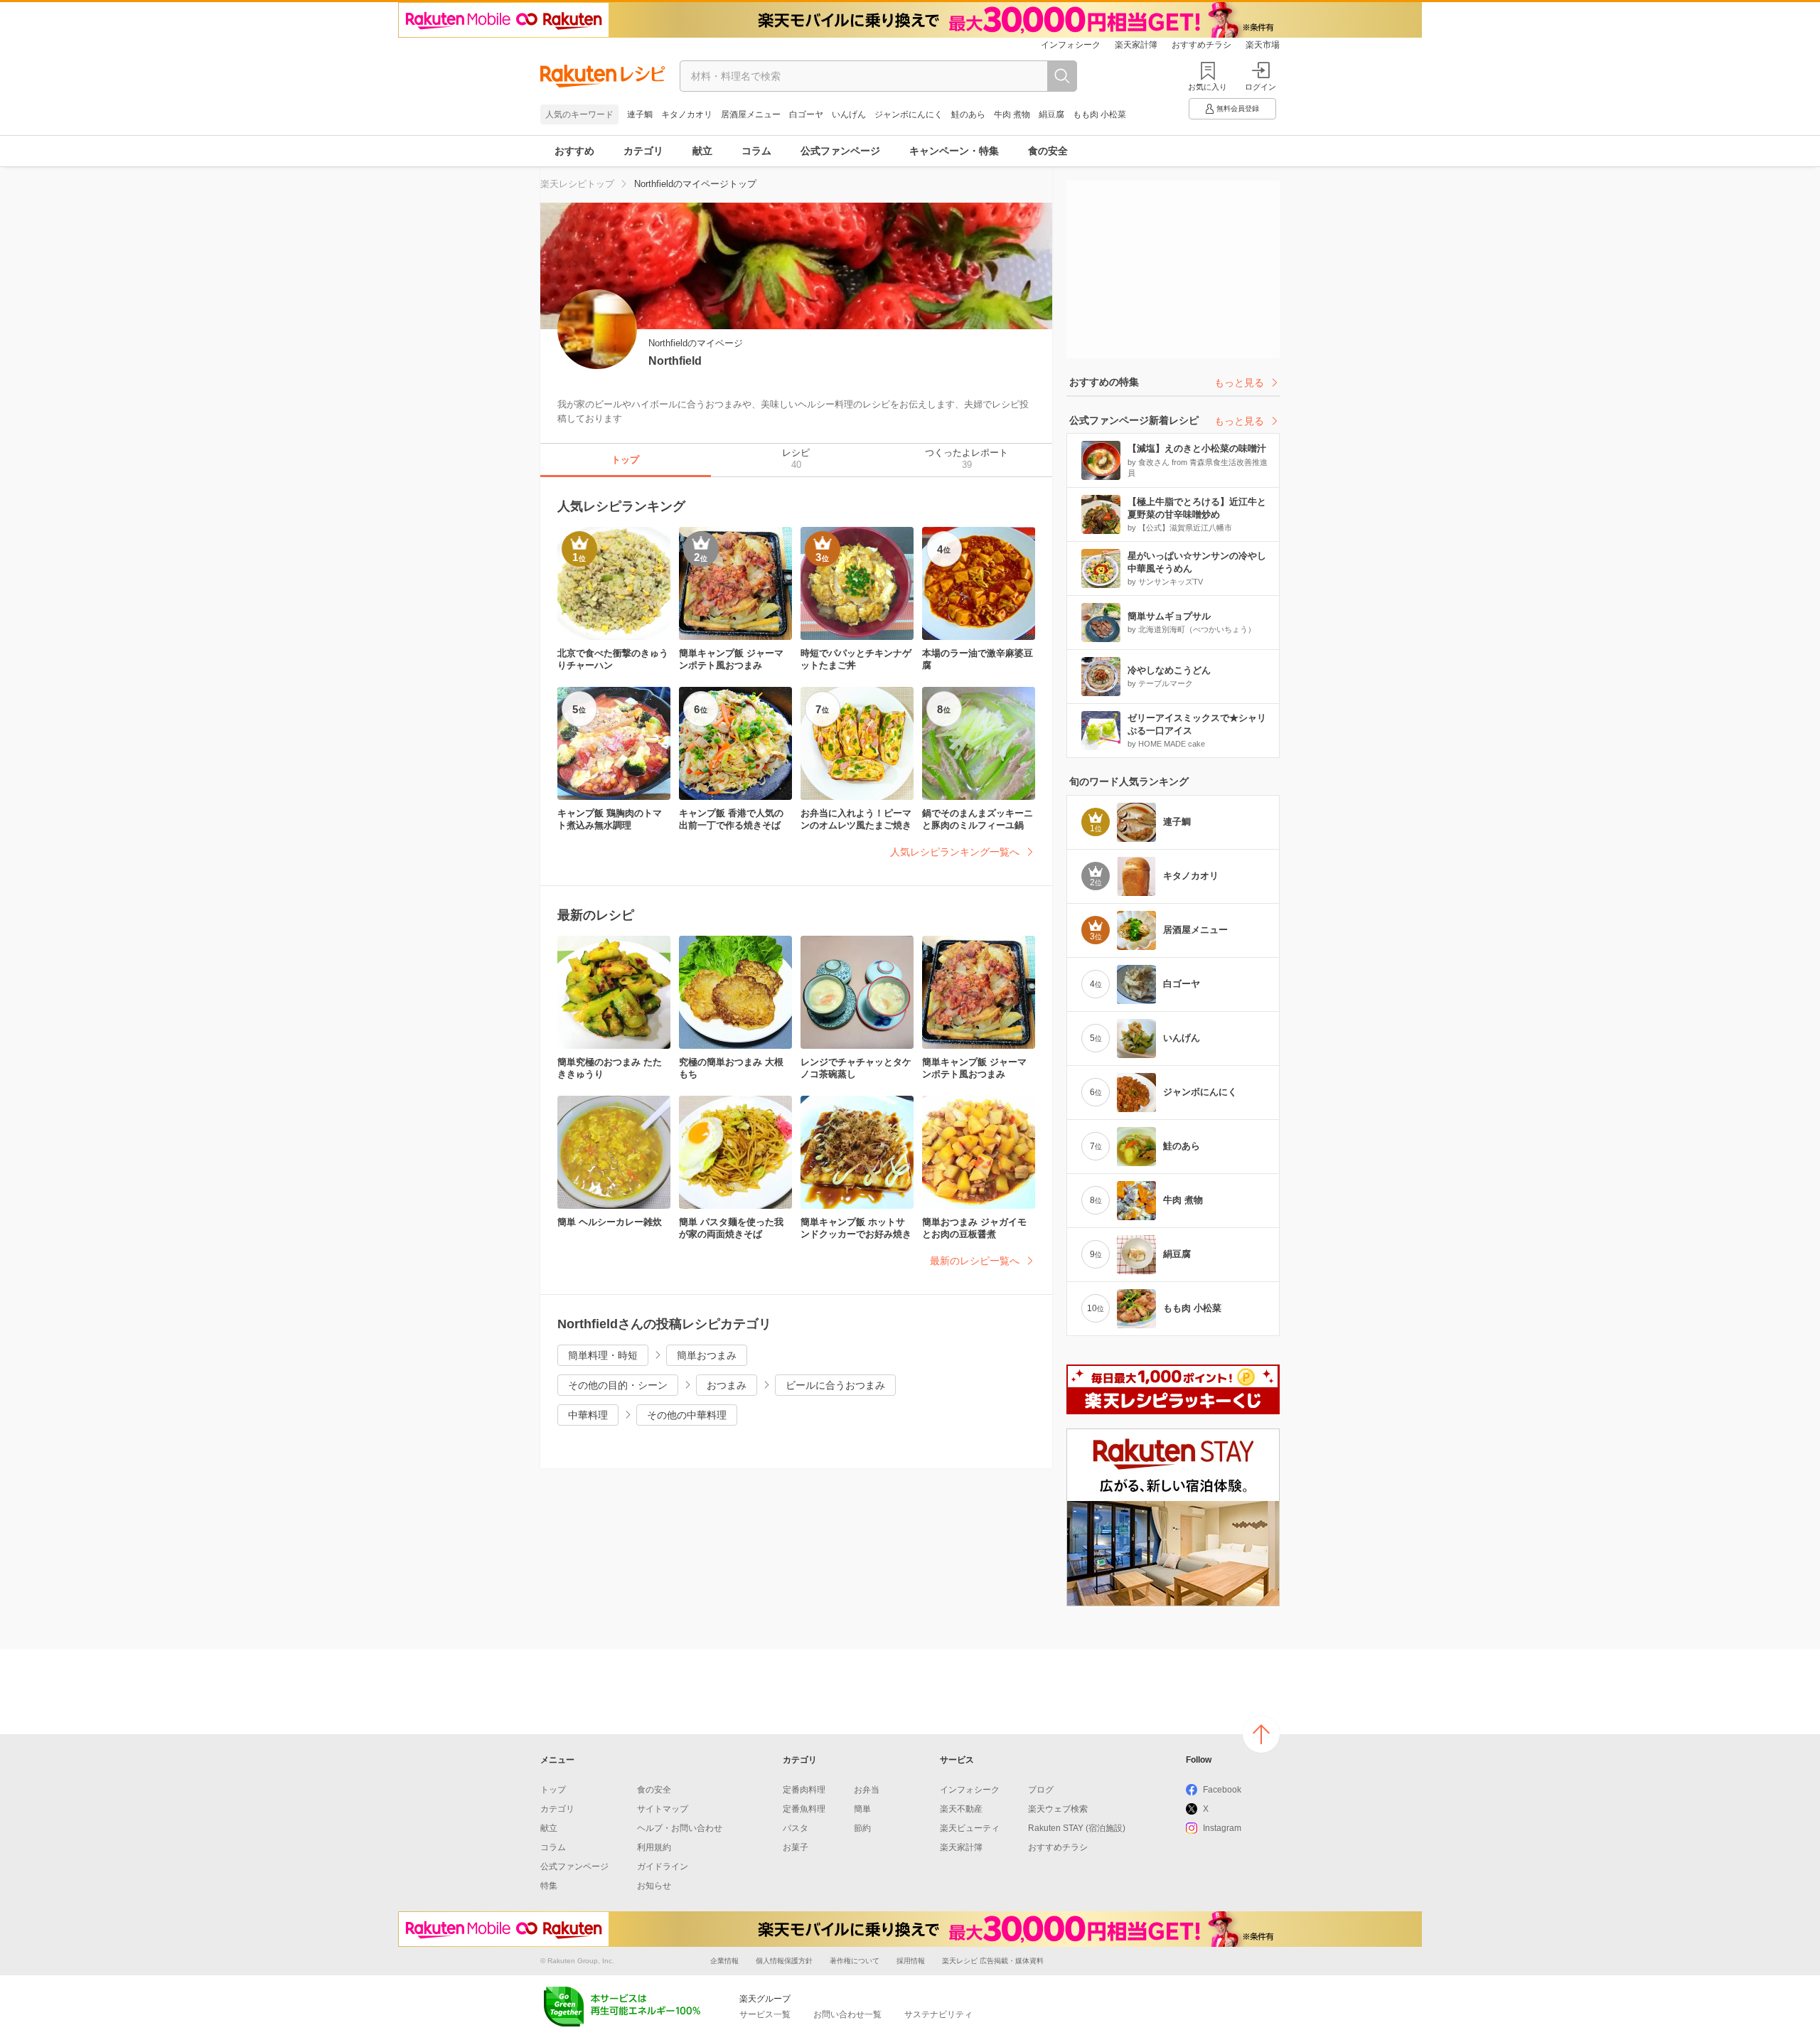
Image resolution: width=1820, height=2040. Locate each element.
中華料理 (588, 1415)
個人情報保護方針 (784, 1961)
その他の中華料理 (687, 1415)
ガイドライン (663, 1867)
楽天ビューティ (970, 1828)
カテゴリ (643, 151)
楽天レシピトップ (577, 184)
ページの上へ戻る (1261, 1734)
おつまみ (727, 1385)
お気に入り (1208, 87)
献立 (702, 151)
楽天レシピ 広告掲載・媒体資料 (993, 1961)
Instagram (1222, 1828)
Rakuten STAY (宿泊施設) (1077, 1828)
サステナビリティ (938, 2014)
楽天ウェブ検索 (1058, 1809)
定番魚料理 (804, 1809)
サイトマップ (663, 1809)
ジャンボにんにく (909, 114)
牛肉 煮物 (1012, 114)
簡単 (862, 1809)
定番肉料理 (804, 1790)
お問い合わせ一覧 (847, 2014)
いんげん (849, 114)
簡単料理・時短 (603, 1355)
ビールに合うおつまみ (835, 1385)
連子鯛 (640, 114)
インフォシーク (1071, 45)
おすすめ (574, 151)
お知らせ (654, 1886)
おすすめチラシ (1201, 45)
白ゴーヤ (806, 114)
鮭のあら (968, 114)
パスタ (796, 1828)
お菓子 (796, 1847)
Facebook (1222, 1790)
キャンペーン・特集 (954, 151)
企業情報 (724, 1961)
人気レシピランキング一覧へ (955, 852)
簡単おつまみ (707, 1355)
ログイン (1260, 87)
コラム (756, 151)
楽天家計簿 (1136, 45)
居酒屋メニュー (751, 114)
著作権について (855, 1961)
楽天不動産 (961, 1809)
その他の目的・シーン (618, 1385)
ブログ (1041, 1790)
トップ (553, 1790)
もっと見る (1239, 383)
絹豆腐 (1051, 114)
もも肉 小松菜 (1099, 114)
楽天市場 (1263, 45)
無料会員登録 (1238, 108)
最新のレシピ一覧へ (975, 1261)
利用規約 (654, 1847)
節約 (862, 1828)
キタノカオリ (687, 114)
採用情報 (911, 1961)
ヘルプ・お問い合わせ (680, 1828)
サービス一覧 (765, 2014)
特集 (549, 1886)
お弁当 (867, 1790)
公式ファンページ (840, 151)
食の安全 (1048, 151)
